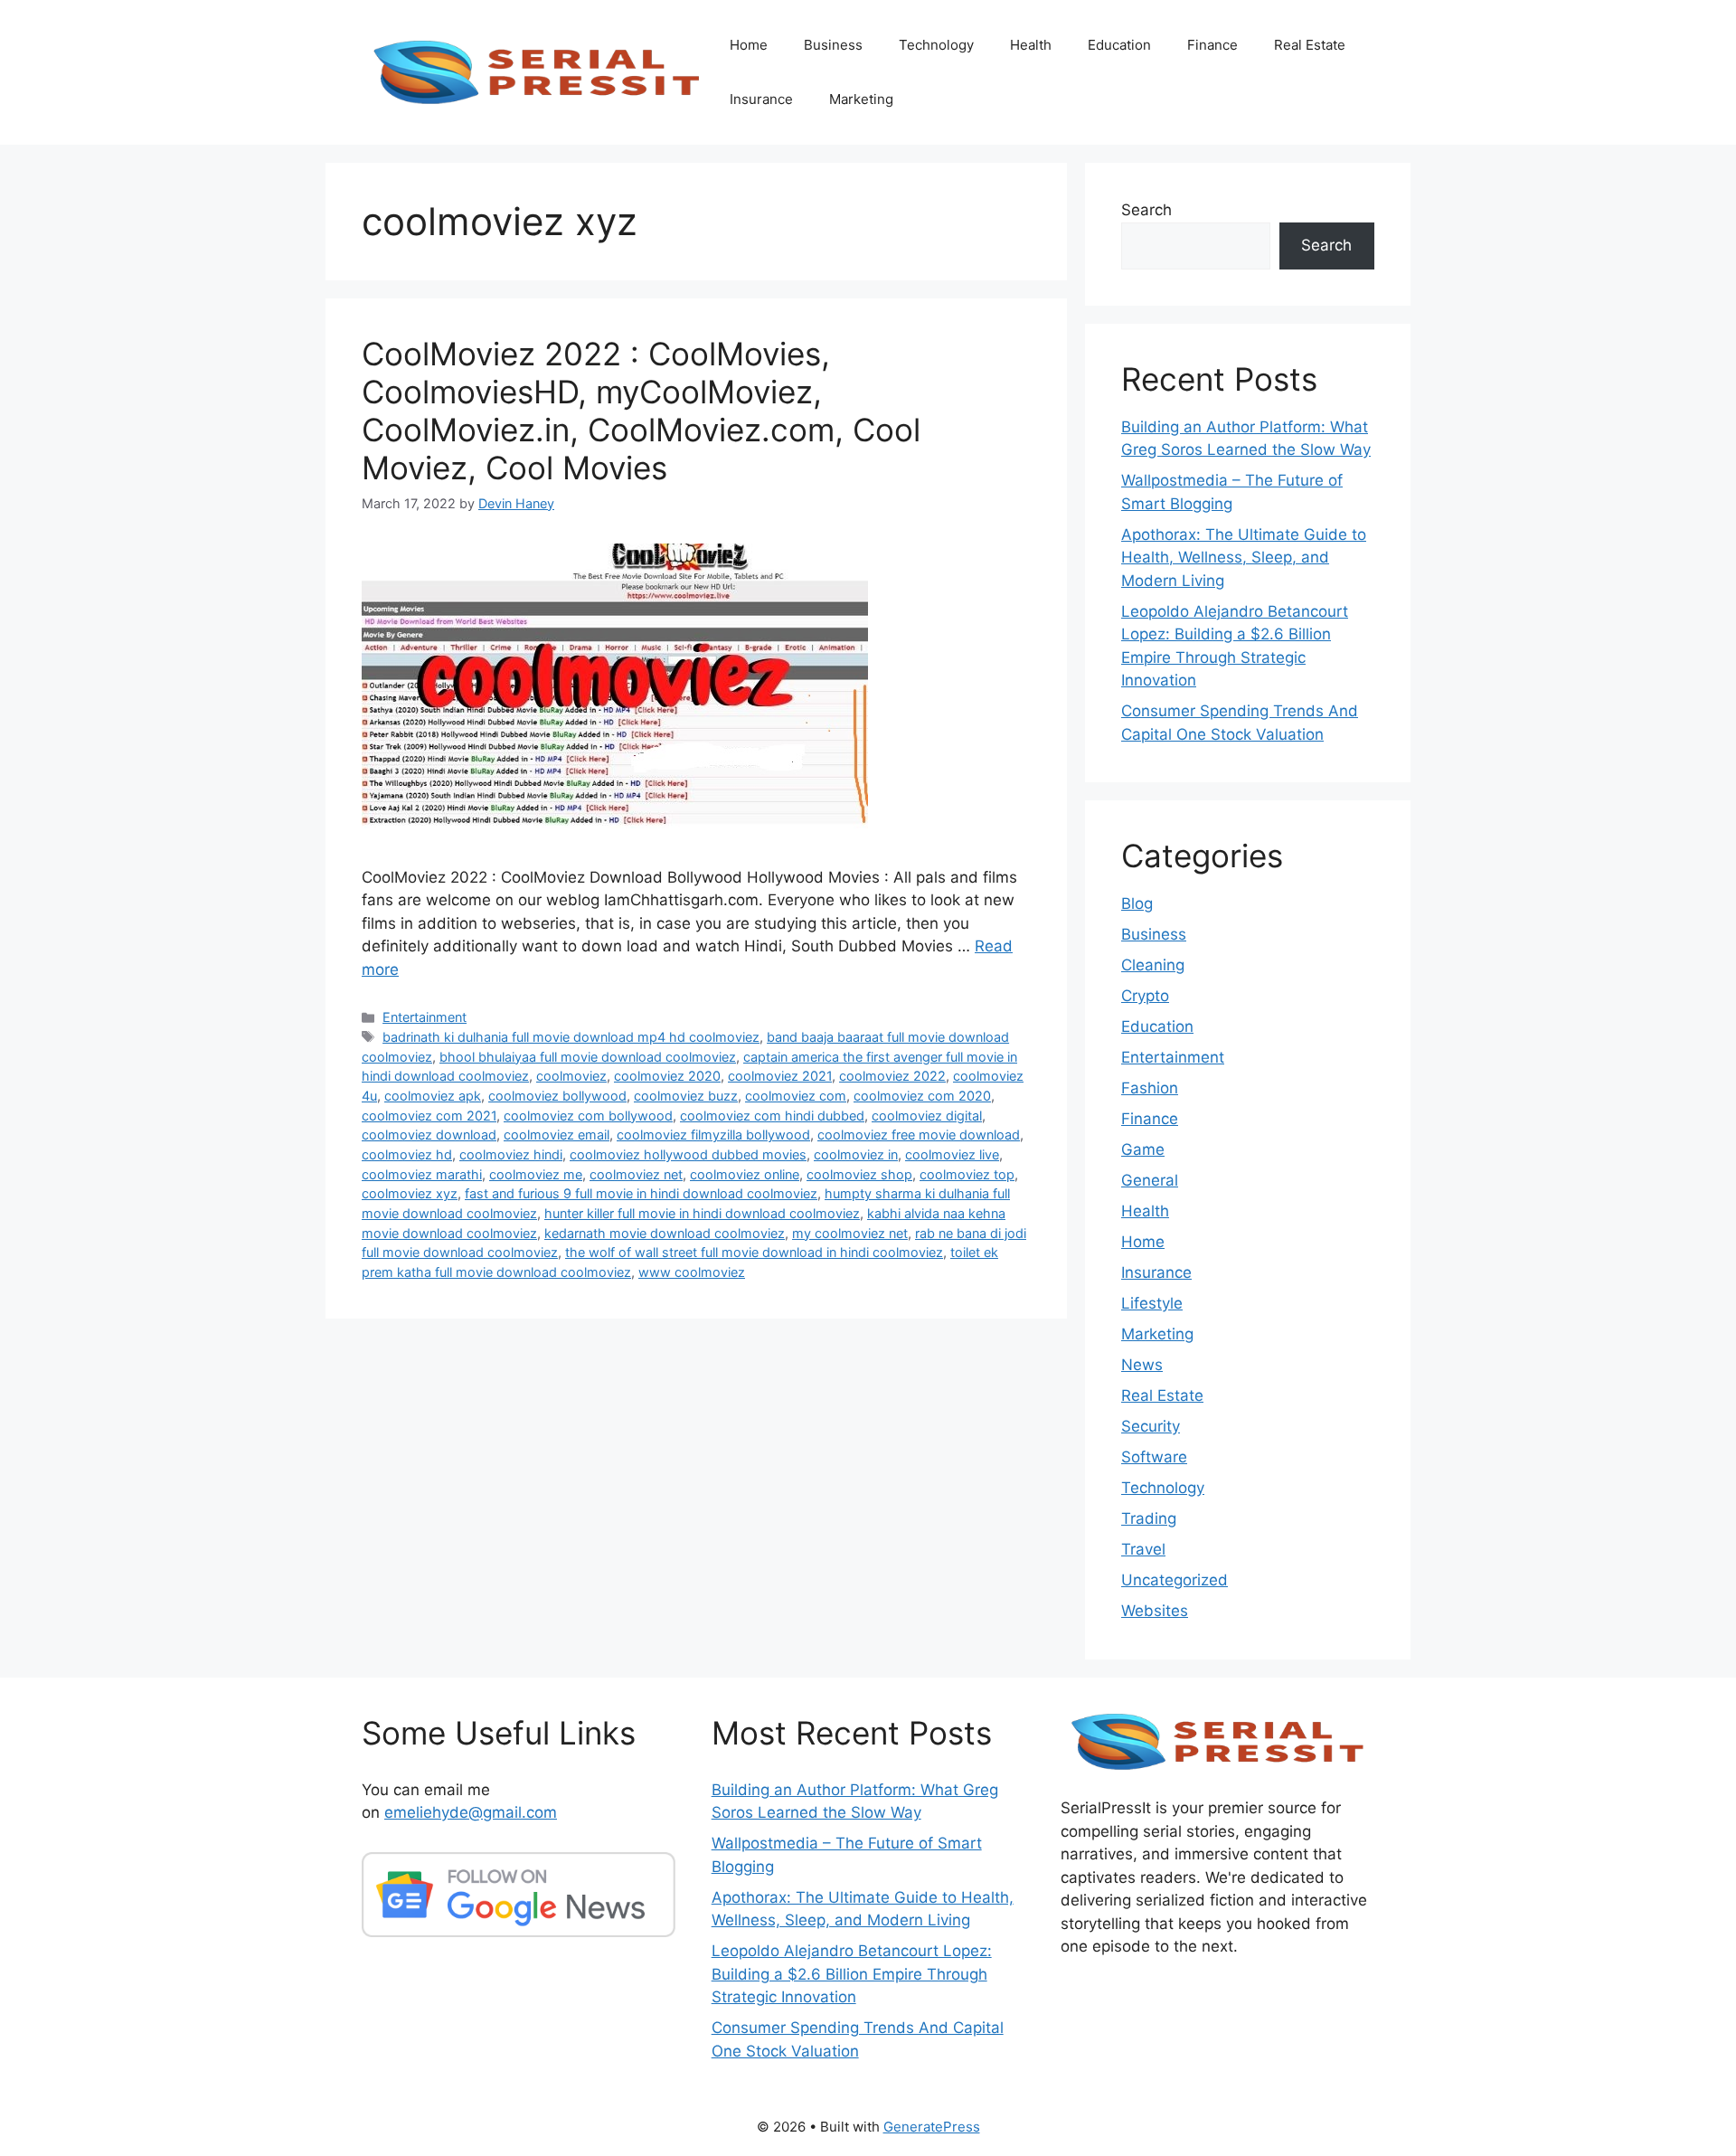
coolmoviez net (636, 1174)
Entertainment (425, 1017)
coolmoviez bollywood (557, 1096)
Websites (1155, 1611)
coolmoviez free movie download (919, 1135)
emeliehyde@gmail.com (471, 1812)
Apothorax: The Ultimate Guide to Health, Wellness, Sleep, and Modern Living (1244, 558)
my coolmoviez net (850, 1233)
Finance (1212, 45)
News (1142, 1365)
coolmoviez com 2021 (429, 1116)
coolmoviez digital (927, 1116)
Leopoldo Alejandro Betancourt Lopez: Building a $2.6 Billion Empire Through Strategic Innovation (852, 1974)
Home (749, 45)
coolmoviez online (745, 1174)
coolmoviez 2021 (780, 1076)
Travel (1143, 1549)
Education (1119, 45)
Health (1031, 45)
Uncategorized (1175, 1580)
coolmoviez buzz (686, 1096)
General (1150, 1180)
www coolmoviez (692, 1272)
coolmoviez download (429, 1135)
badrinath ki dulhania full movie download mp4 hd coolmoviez (571, 1037)
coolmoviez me (536, 1174)
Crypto (1145, 996)
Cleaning (1153, 965)
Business (833, 45)
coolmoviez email (557, 1135)
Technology (936, 45)
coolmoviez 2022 (892, 1076)
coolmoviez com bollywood (588, 1116)
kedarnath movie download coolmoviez (665, 1233)
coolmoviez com (796, 1096)
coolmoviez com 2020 (922, 1096)
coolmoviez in (856, 1154)
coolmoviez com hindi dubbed (772, 1116)
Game (1143, 1149)
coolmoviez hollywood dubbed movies (688, 1154)
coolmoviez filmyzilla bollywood (713, 1135)
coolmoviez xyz (410, 1193)
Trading (1149, 1518)
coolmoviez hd (407, 1154)
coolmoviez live (952, 1154)
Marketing (861, 99)
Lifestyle (1152, 1303)
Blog (1137, 903)
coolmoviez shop (859, 1174)
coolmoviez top (967, 1174)
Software (1154, 1457)
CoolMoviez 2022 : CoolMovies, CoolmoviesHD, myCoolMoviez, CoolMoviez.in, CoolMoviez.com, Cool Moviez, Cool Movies (641, 411)
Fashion (1150, 1088)
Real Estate (1310, 45)
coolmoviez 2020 (667, 1076)
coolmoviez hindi (511, 1154)
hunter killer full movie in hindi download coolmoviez (702, 1213)
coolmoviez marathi (422, 1174)
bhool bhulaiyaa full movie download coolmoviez (588, 1057)
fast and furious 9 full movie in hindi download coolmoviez (641, 1193)
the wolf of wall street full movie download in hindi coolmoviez (754, 1252)
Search (1146, 210)
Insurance (761, 99)
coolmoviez (571, 1076)
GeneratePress (932, 2127)
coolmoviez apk (433, 1096)
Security (1151, 1426)
